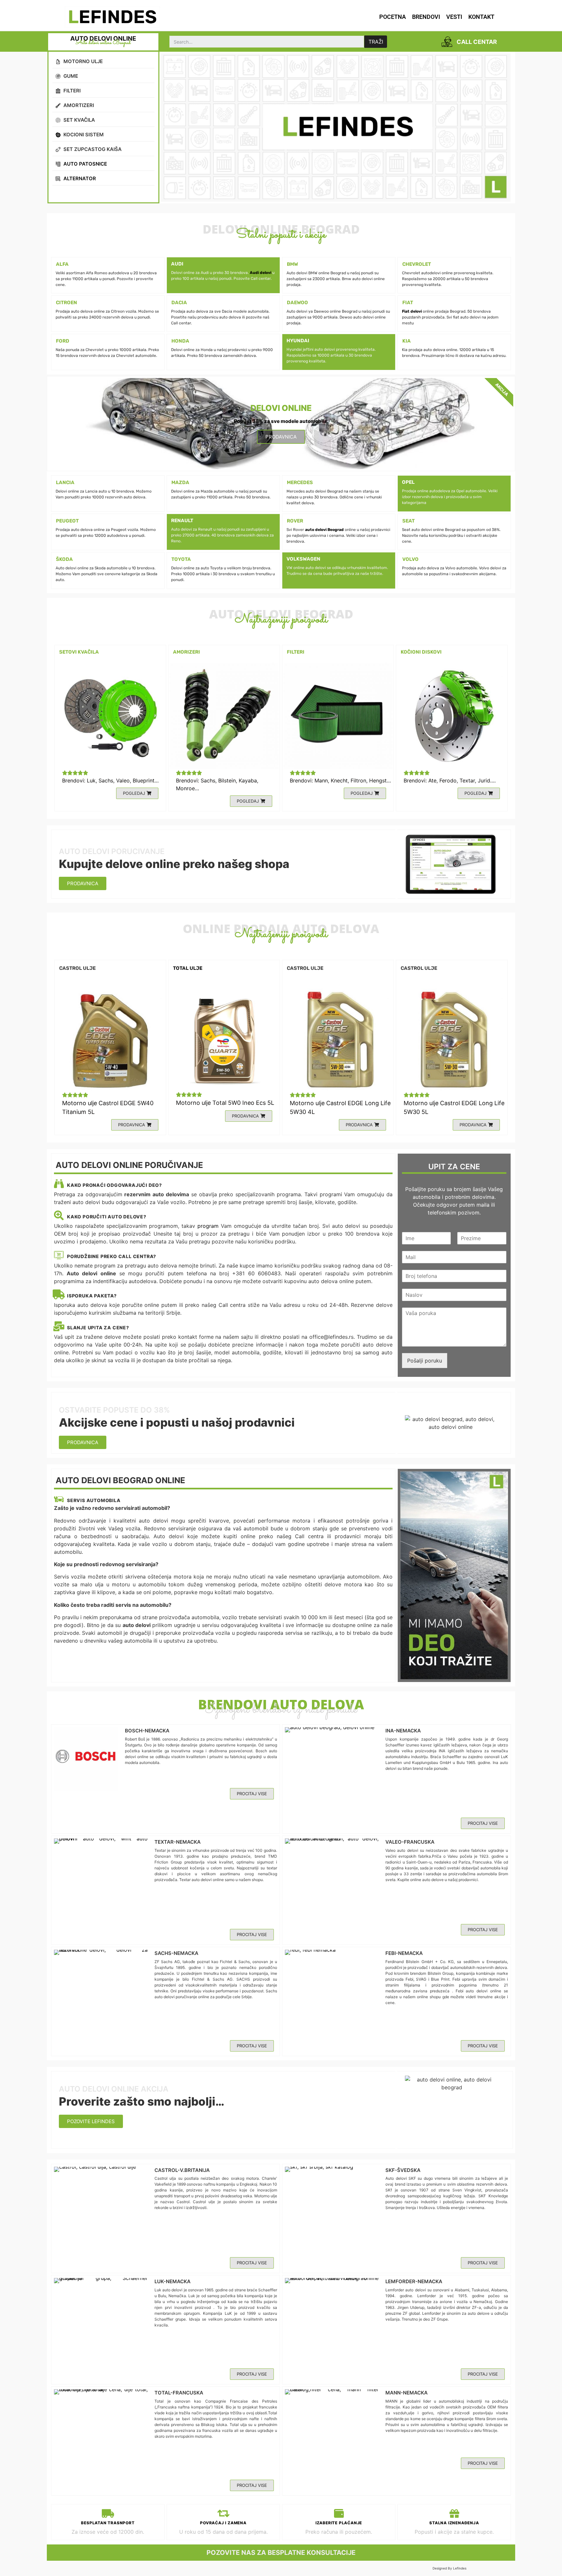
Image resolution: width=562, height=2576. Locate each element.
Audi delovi (261, 273)
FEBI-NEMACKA (404, 1953)
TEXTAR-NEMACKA (178, 1842)
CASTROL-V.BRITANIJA (182, 2170)
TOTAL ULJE (188, 968)
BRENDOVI (426, 17)
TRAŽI (376, 42)
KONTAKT (481, 17)
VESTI (454, 17)
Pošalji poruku (425, 1361)
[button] (137, 793)
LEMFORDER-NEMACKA (414, 2281)
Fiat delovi (412, 311)
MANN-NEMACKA (407, 2393)
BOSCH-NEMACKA (147, 1731)
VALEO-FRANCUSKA (410, 1842)
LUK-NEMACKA (173, 2281)
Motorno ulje (80, 1103)
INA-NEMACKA (403, 1731)
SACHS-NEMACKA (176, 1953)
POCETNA (393, 17)
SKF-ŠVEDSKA (403, 2170)
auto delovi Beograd (324, 530)
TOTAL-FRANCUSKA (179, 2393)
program (208, 1226)
